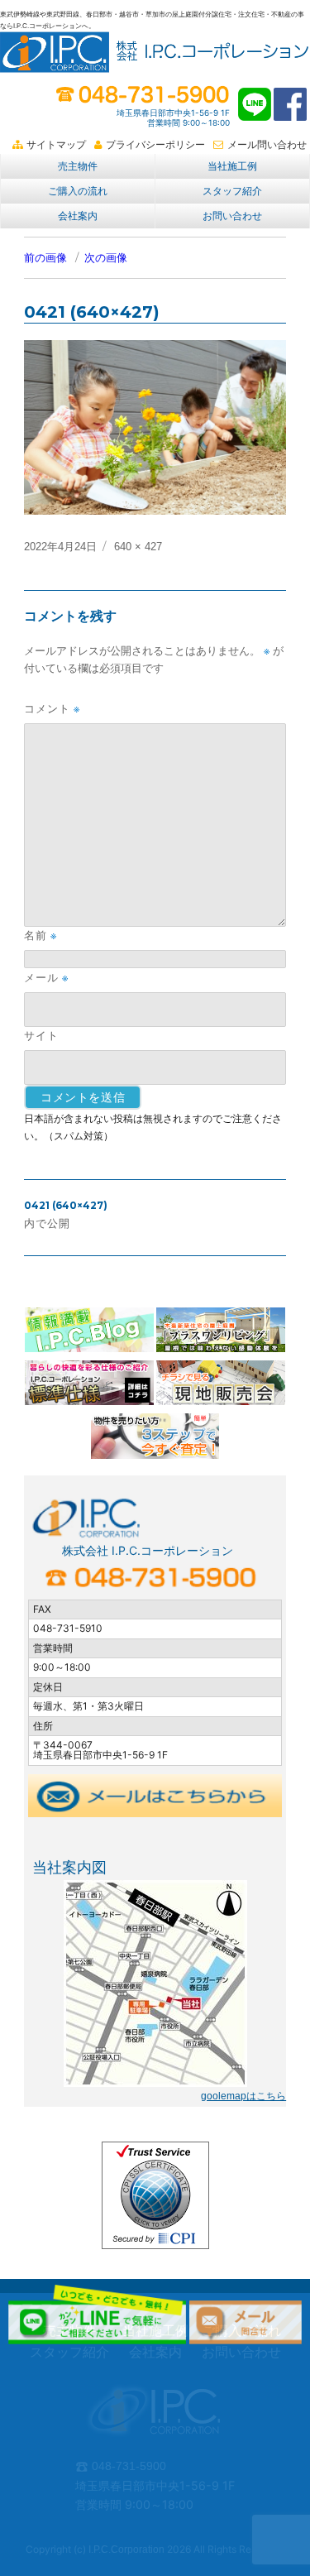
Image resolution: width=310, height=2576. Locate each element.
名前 (41, 935)
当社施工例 (232, 166)
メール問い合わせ (267, 145)
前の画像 (45, 258)
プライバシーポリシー (155, 145)
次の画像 (106, 258)
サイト (41, 1035)
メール (46, 978)
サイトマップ (56, 145)
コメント (52, 709)
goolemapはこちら (243, 2096)
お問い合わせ (232, 216)
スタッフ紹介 (232, 191)
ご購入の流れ (78, 191)
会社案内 (78, 216)
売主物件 (78, 166)
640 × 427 (138, 547)
